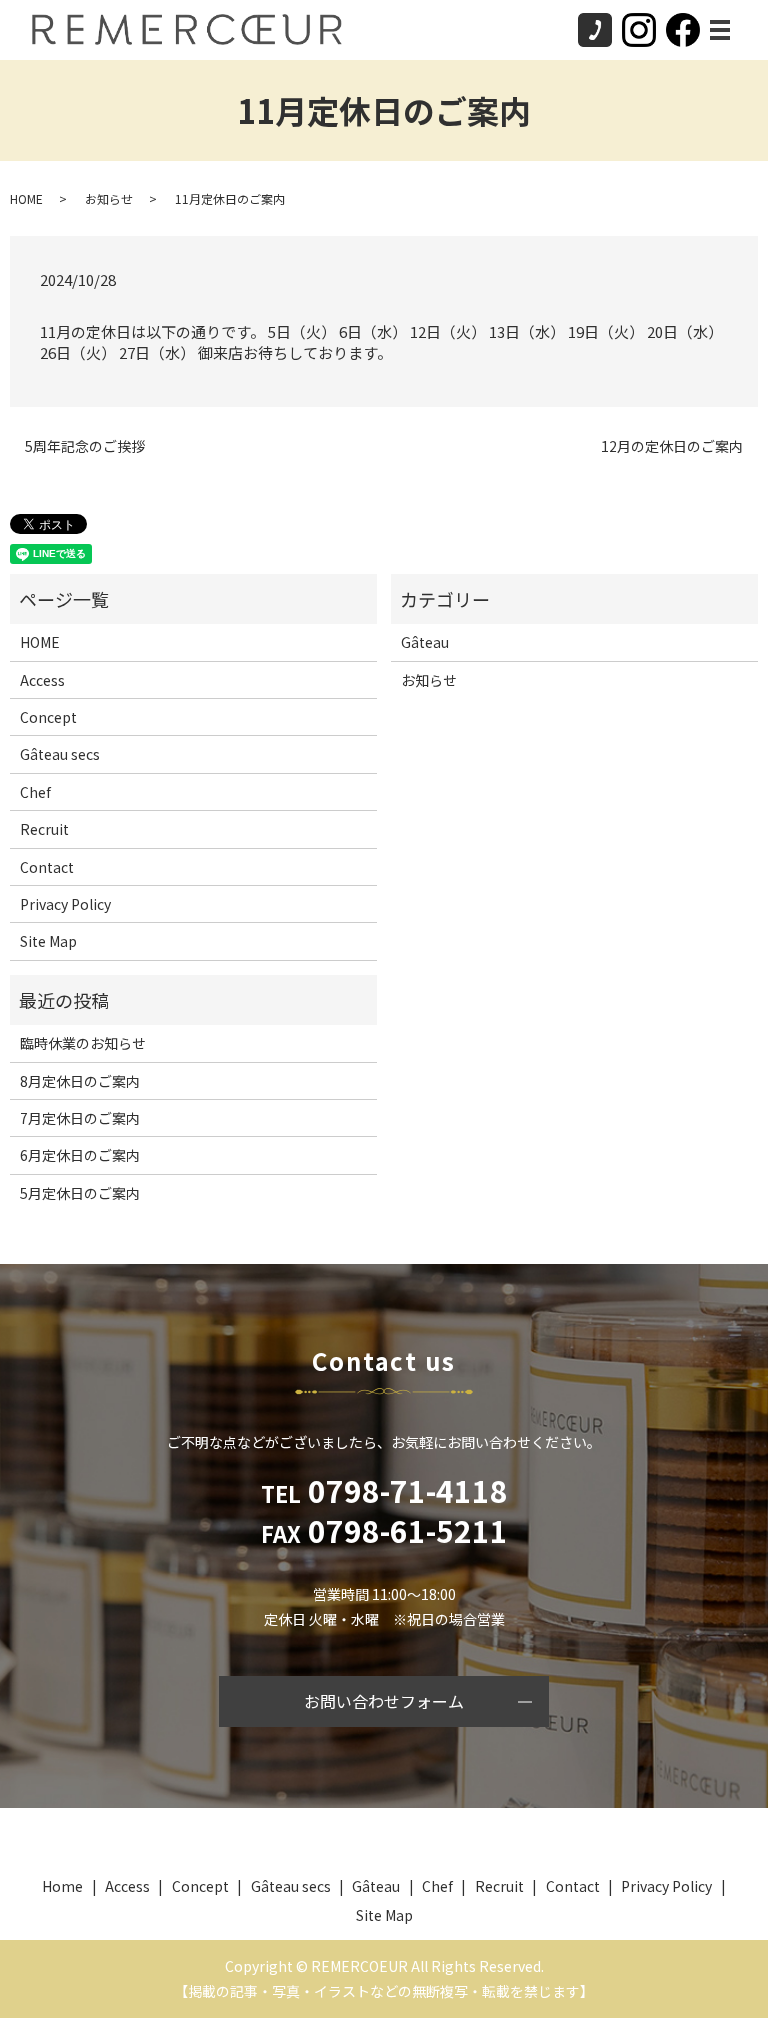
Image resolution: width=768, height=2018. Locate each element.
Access (42, 680)
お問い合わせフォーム (384, 1701)
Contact (47, 867)
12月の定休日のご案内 (672, 446)
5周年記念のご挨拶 (85, 446)
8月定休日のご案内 (80, 1081)
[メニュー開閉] (720, 30)
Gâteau (425, 642)
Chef (35, 792)
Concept (48, 717)
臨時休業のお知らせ (83, 1043)
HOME (26, 198)
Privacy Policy (65, 904)
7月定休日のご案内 (80, 1118)
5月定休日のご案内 (80, 1193)
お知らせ (109, 198)
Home (62, 1886)
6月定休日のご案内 (80, 1155)
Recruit (44, 829)
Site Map (48, 941)
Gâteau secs (60, 754)
